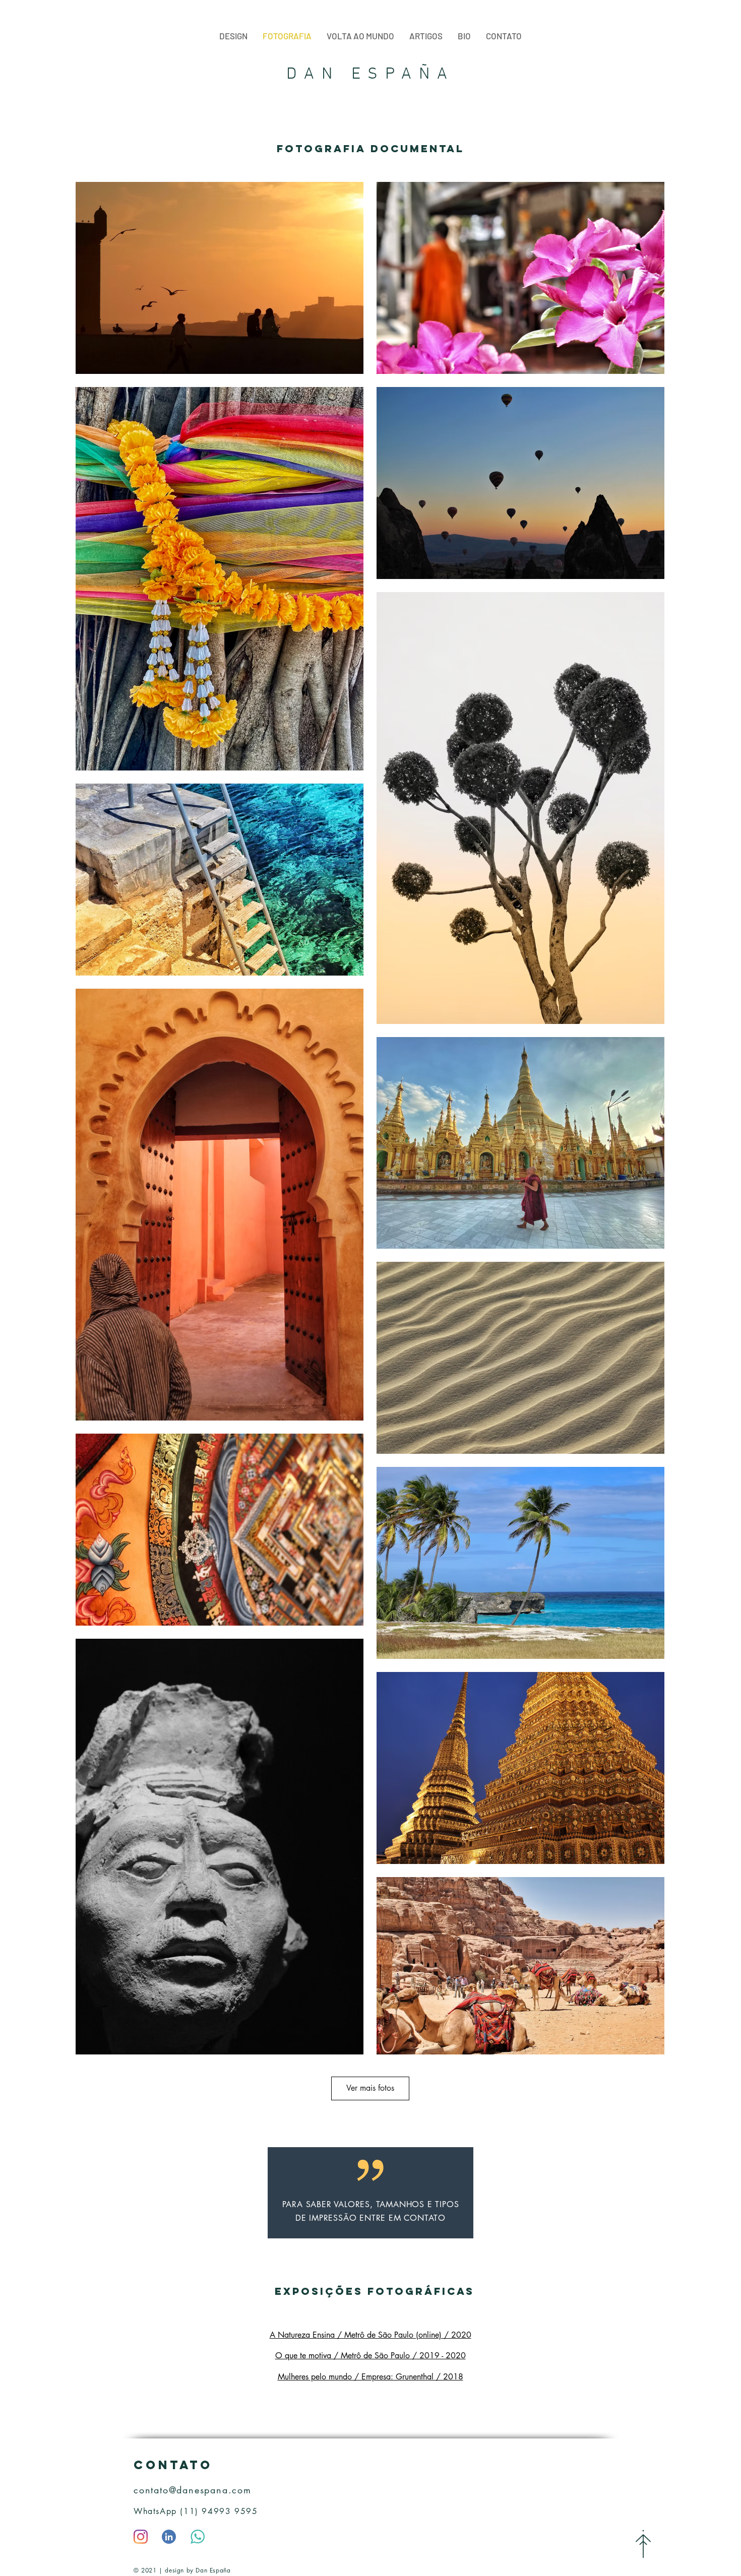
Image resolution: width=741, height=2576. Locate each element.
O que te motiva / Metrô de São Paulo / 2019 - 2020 (371, 2356)
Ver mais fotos (370, 2088)
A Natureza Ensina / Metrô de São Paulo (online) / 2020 (371, 2335)
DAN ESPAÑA (371, 75)
